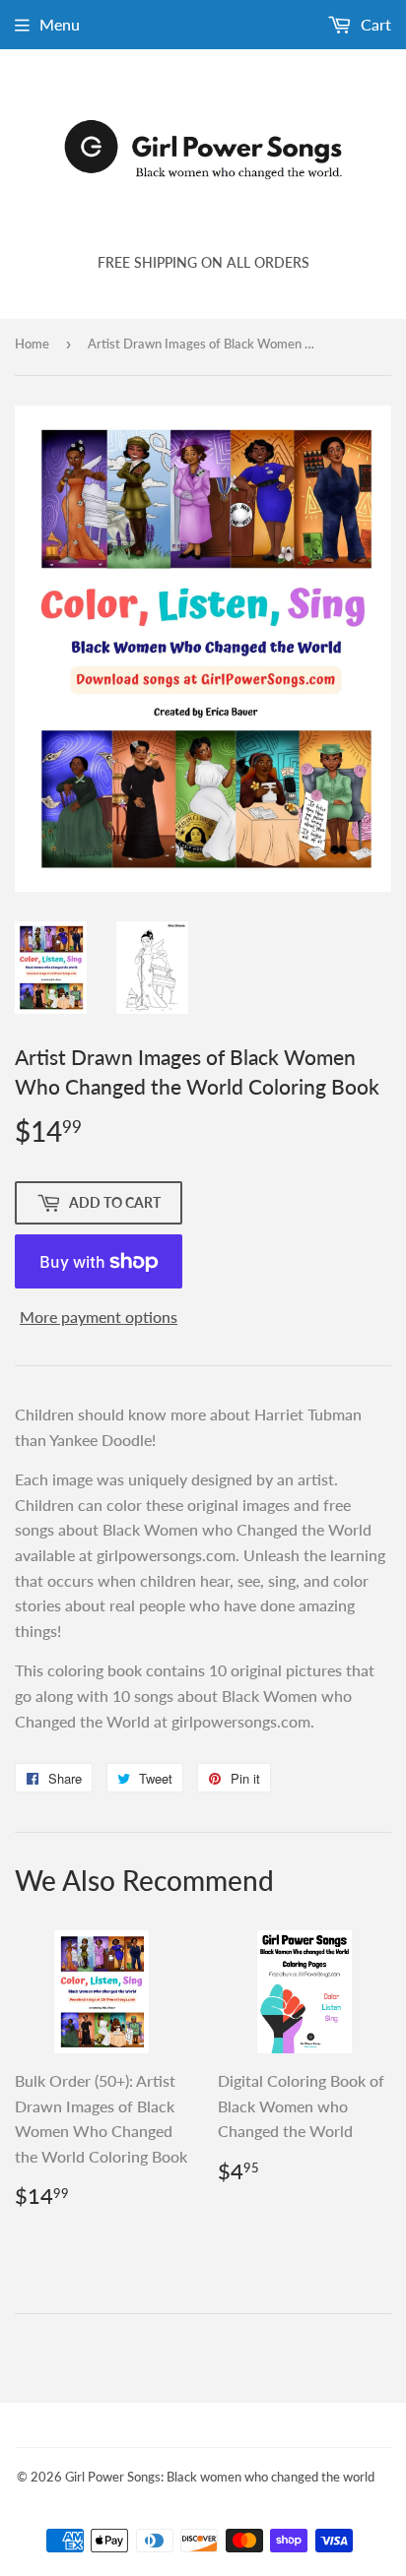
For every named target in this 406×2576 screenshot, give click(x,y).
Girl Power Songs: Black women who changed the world (220, 2477)
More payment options (99, 1317)
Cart (374, 24)
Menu (60, 24)
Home (32, 344)
